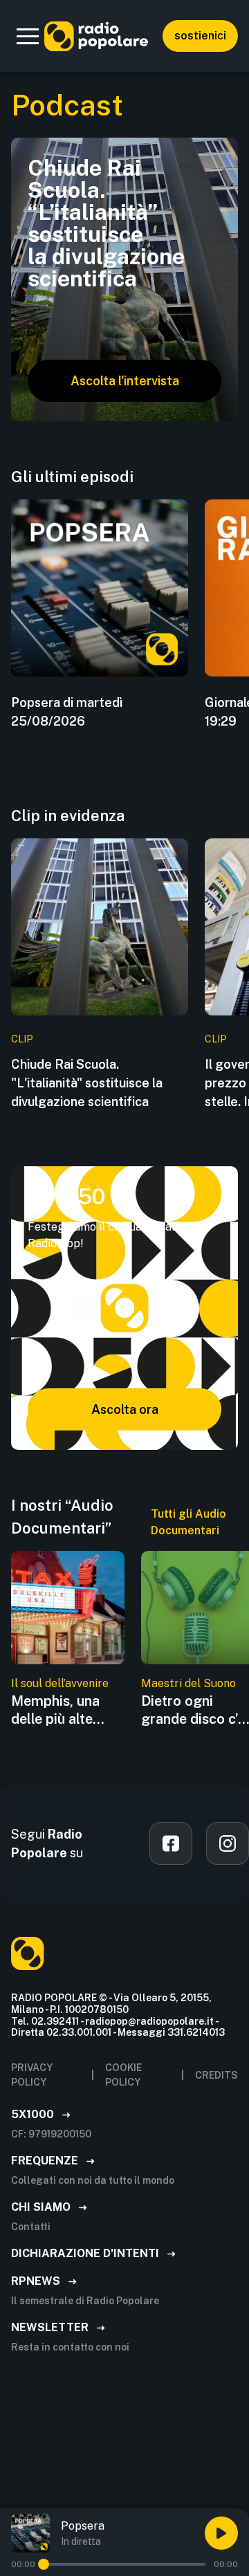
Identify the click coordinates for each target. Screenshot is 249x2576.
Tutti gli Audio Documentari (188, 1522)
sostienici (200, 36)
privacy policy (32, 2075)
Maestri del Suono (188, 1683)
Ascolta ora (125, 1409)
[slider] (44, 2564)
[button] (28, 36)
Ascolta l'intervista (125, 381)
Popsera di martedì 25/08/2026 (67, 712)
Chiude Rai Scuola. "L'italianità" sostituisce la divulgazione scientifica (87, 1083)
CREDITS (216, 2075)
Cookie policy (123, 2075)
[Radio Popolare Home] (96, 36)
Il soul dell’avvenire (60, 1683)
